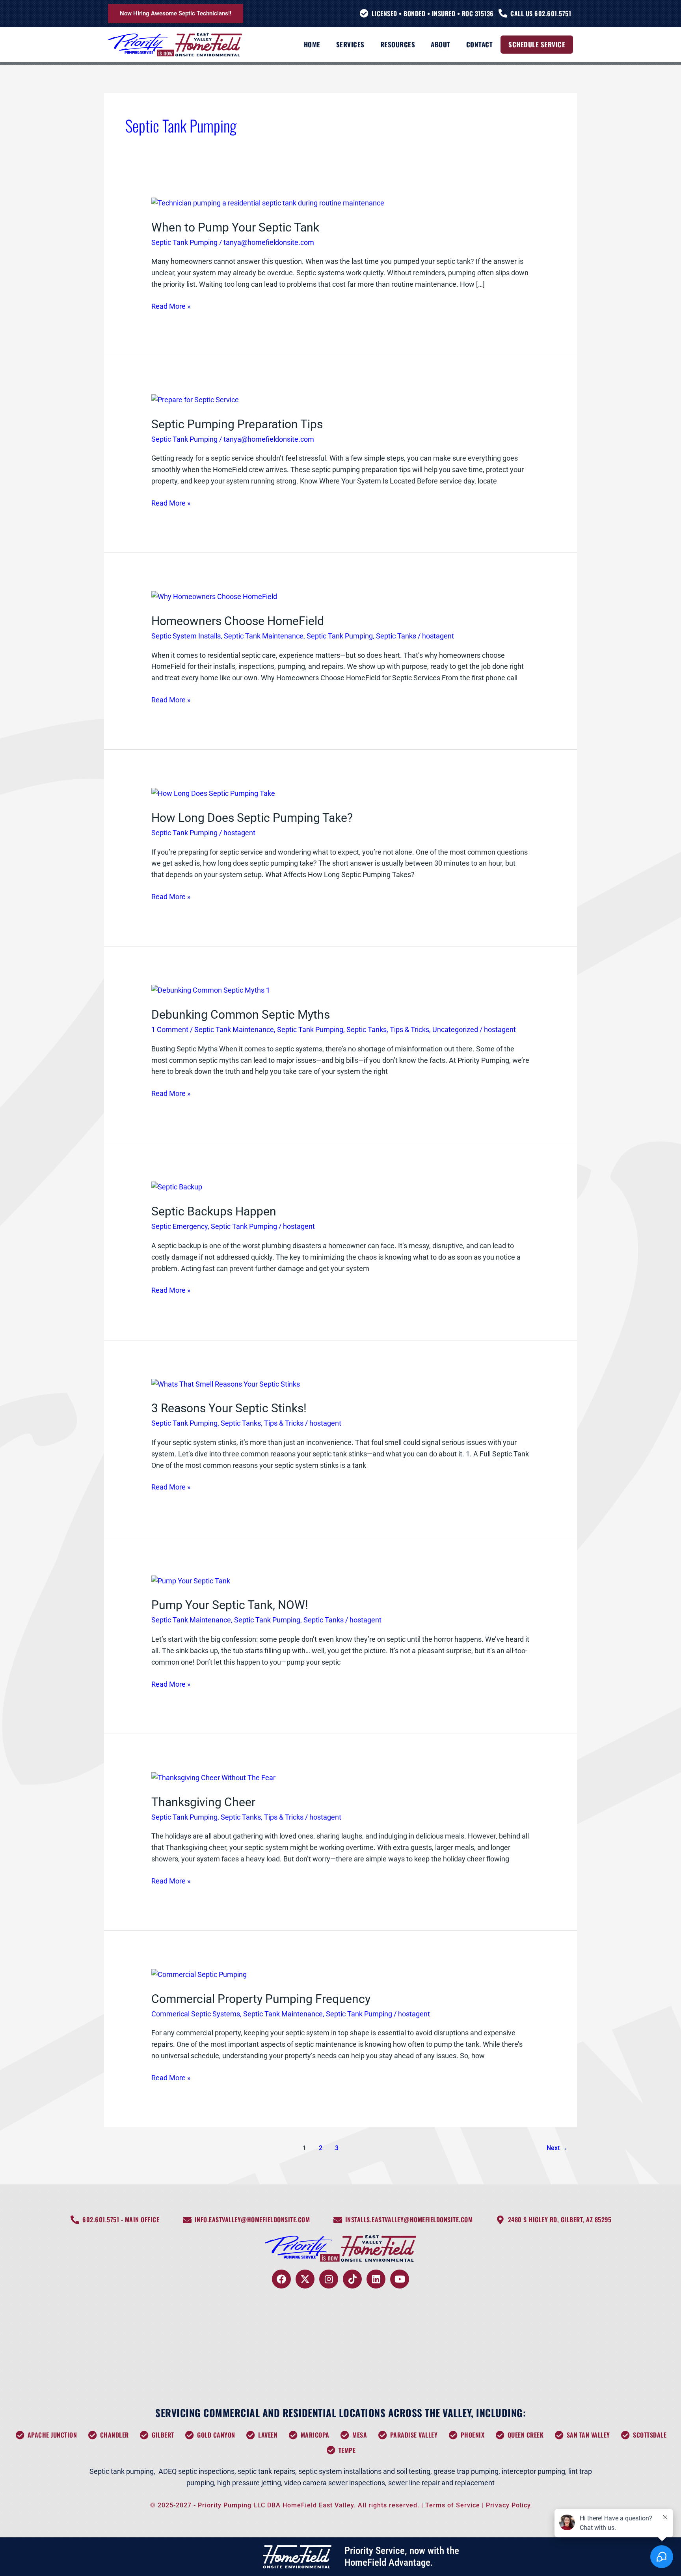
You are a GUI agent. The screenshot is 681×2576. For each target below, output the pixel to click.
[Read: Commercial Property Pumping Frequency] (199, 1974)
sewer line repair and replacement (441, 2483)
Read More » (171, 306)
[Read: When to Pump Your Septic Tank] (268, 203)
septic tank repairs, (267, 2471)
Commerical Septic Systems (196, 2014)
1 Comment (170, 1029)
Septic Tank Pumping (184, 242)
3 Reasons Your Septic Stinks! (229, 1408)
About (441, 44)
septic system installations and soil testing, (365, 2471)
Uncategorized (455, 1029)
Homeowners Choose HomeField (238, 621)
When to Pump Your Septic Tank (235, 227)
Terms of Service (453, 2505)
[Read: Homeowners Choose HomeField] (214, 596)
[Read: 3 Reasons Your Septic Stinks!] (226, 1384)
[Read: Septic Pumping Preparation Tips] (195, 399)
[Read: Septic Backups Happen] (177, 1187)
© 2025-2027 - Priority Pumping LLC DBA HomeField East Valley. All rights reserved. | (288, 2505)
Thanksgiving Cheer (203, 1802)
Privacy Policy (508, 2505)
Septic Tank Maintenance (264, 636)
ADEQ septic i (179, 2471)
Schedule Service (537, 44)
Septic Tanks (396, 636)
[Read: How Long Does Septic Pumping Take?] (213, 793)
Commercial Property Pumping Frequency (261, 1999)
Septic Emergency (180, 1226)
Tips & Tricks (409, 1029)
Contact (480, 44)
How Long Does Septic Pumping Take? (252, 818)
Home (312, 44)
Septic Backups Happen (214, 1211)
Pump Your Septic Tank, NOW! (230, 1605)
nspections (217, 2471)
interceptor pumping (533, 2471)
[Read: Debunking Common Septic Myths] (211, 990)
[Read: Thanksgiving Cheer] (213, 1777)
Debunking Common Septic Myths (241, 1015)
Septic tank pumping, (122, 2471)
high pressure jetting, (251, 2483)
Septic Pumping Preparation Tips (237, 424)
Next (557, 2148)
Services (350, 44)
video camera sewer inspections (335, 2483)
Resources (398, 44)
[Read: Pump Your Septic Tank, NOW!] (191, 1580)
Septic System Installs (186, 636)
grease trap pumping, (467, 2471)
